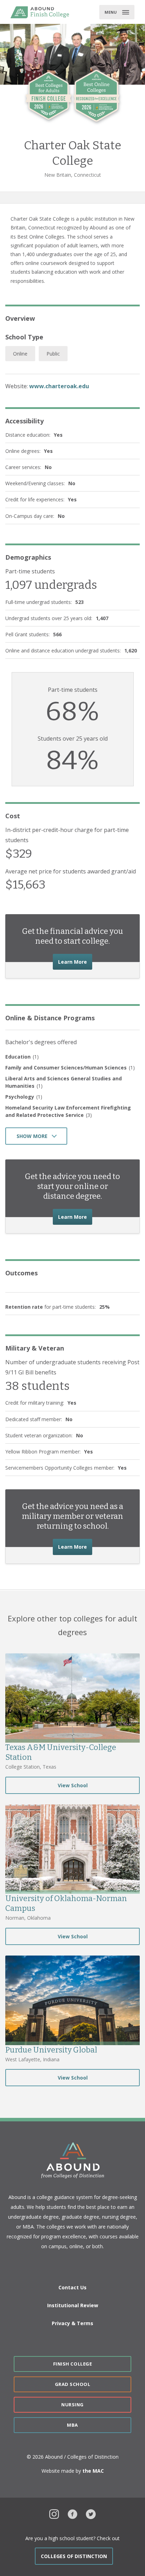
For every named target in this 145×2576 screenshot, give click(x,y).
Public (53, 354)
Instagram (54, 2513)
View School (73, 1785)
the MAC (93, 2471)
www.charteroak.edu (59, 386)
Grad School (73, 2384)
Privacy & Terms (72, 2323)
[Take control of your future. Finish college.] (40, 12)
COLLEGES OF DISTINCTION (74, 2556)
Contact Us (72, 2287)
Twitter (91, 2513)
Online (20, 354)
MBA (72, 2425)
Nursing (72, 2405)
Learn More (75, 962)
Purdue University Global (51, 2050)
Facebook (72, 2513)
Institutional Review (73, 2305)
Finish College (72, 2364)
